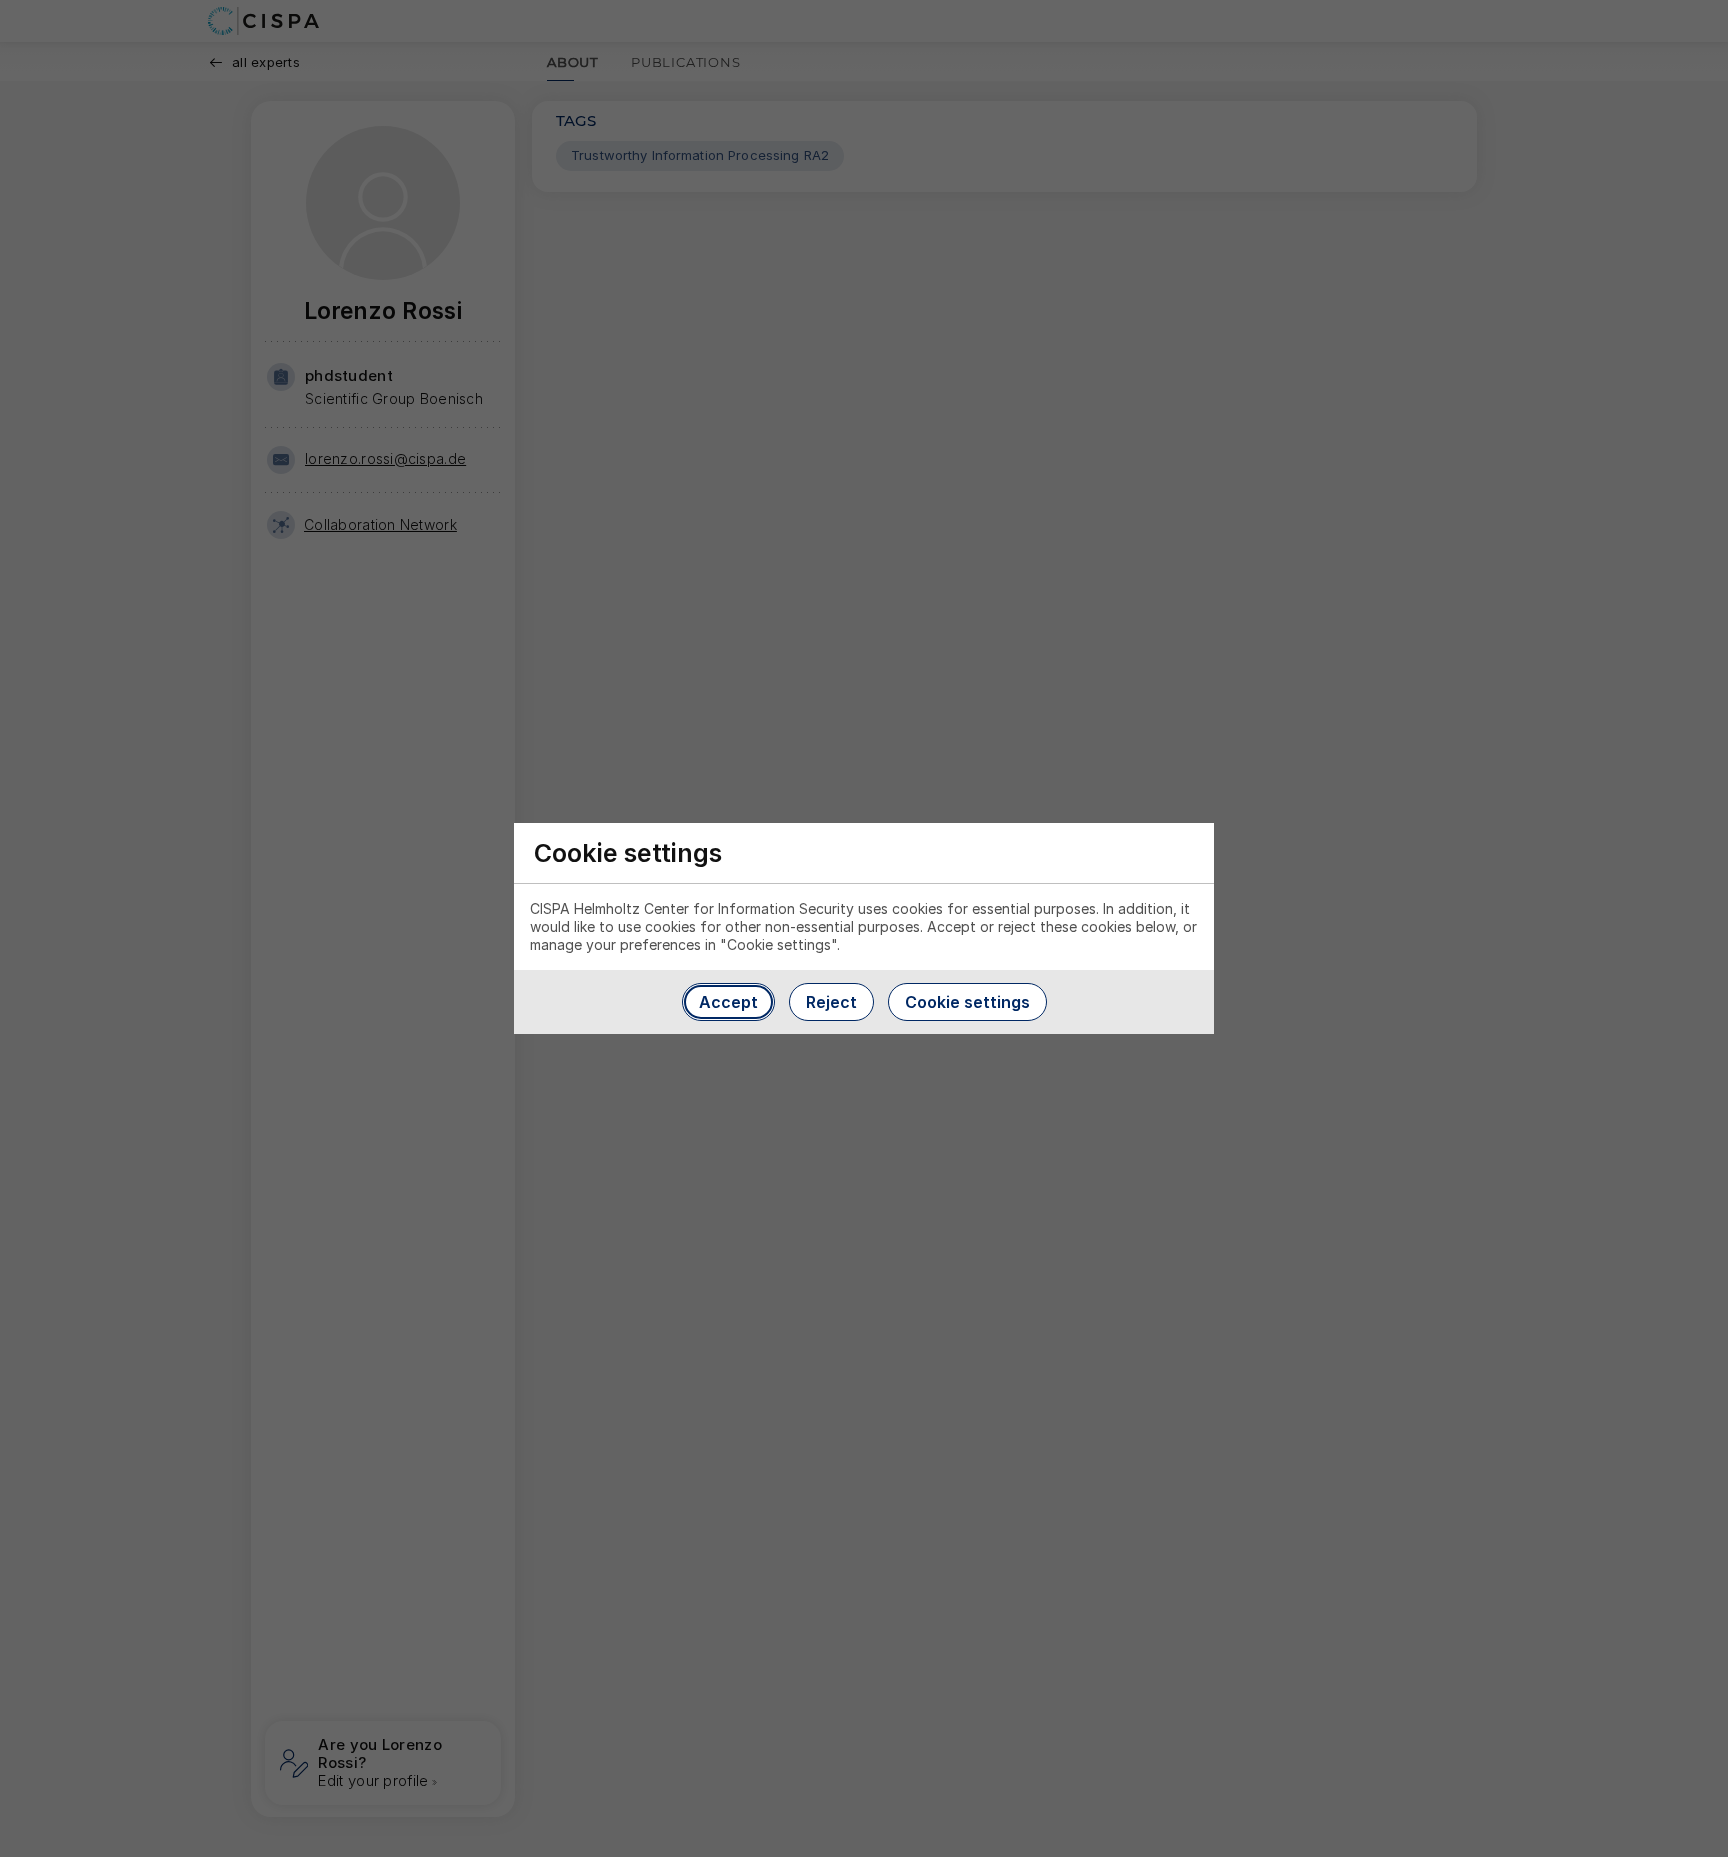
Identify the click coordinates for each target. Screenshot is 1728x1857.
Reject (831, 1002)
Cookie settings (967, 1002)
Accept (728, 1002)
